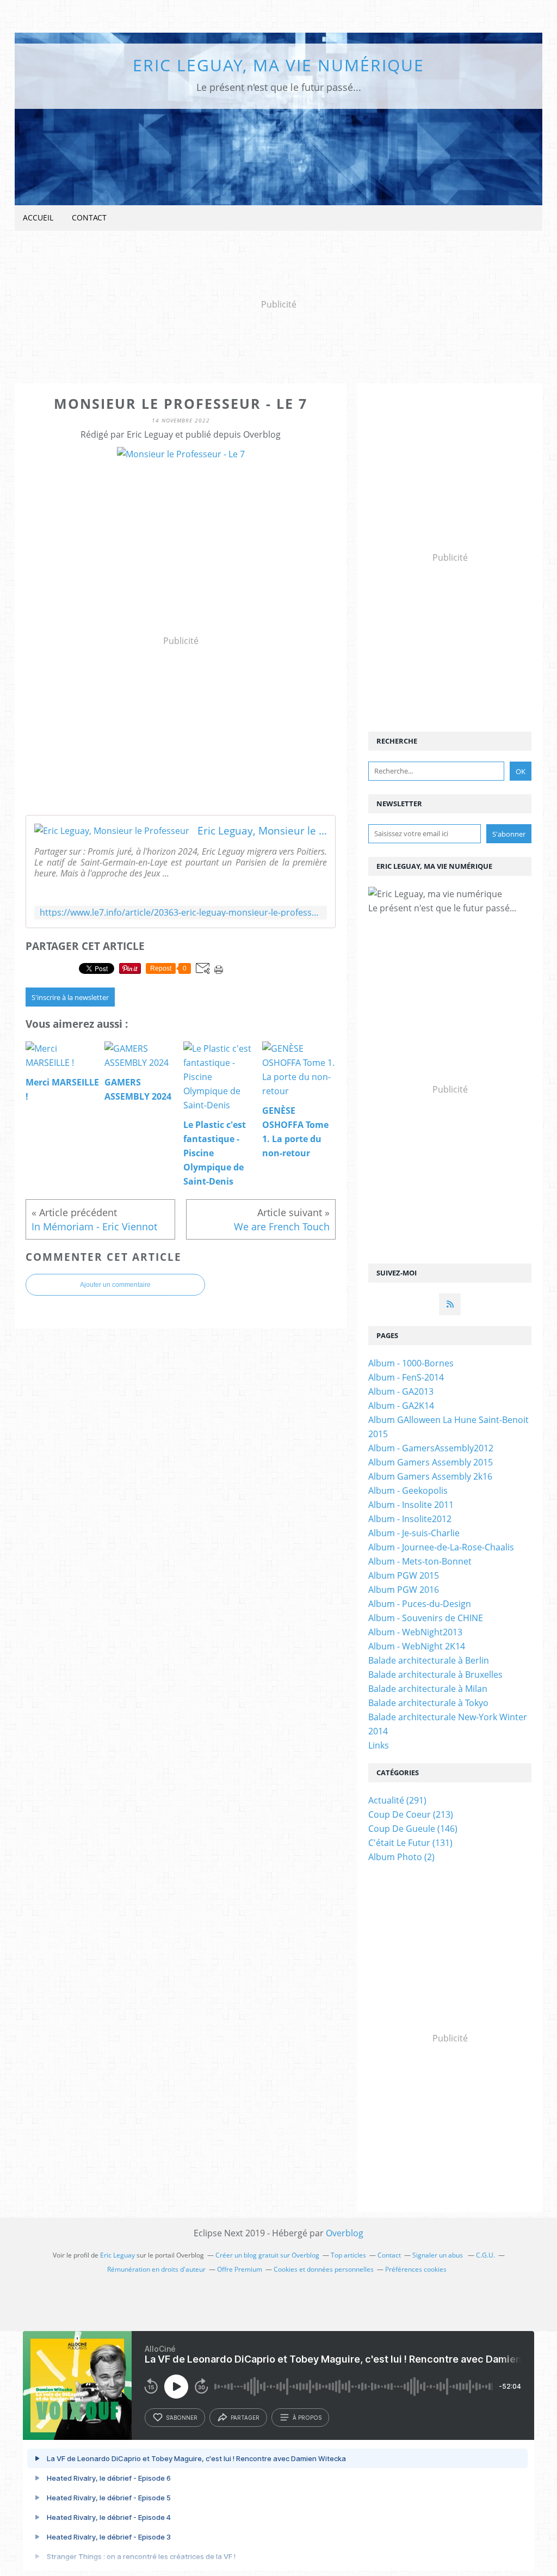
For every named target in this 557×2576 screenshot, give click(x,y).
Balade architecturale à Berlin (429, 1660)
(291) (397, 1800)
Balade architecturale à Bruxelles (435, 1675)
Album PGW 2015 (404, 1575)
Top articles (348, 2255)
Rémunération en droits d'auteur (156, 2269)
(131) (410, 1843)
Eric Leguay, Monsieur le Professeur (262, 831)
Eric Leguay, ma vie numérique (278, 65)
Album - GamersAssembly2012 (431, 1448)
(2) (401, 1857)
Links (379, 1745)
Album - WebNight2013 (415, 1632)
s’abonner (182, 2418)
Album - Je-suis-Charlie (414, 1533)
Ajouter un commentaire (115, 1285)
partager (245, 2418)
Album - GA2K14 (401, 1406)
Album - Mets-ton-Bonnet (420, 1561)
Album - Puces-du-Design (420, 1604)
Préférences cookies (416, 2269)
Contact (89, 217)
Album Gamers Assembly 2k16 (430, 1476)
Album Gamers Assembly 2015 (431, 1462)
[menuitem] (38, 218)
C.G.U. (485, 2255)
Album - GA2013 (401, 1391)
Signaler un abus (438, 2255)
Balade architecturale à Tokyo (428, 1703)
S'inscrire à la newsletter (70, 997)
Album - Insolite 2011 (411, 1505)
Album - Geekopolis (408, 1491)
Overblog (345, 2233)
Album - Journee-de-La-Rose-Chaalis (441, 1547)
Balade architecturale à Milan (428, 1689)
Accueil (38, 217)
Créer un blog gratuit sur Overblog (267, 2255)
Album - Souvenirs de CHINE (426, 1618)
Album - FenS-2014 (406, 1377)
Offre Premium (240, 2269)
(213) (411, 1814)
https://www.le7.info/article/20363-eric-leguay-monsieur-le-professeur (181, 913)
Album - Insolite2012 (410, 1519)
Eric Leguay (117, 2255)
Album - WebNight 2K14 (417, 1646)
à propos (307, 2418)
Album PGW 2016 (404, 1590)
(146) (413, 1829)
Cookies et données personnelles (324, 2269)
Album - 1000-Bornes (411, 1363)
